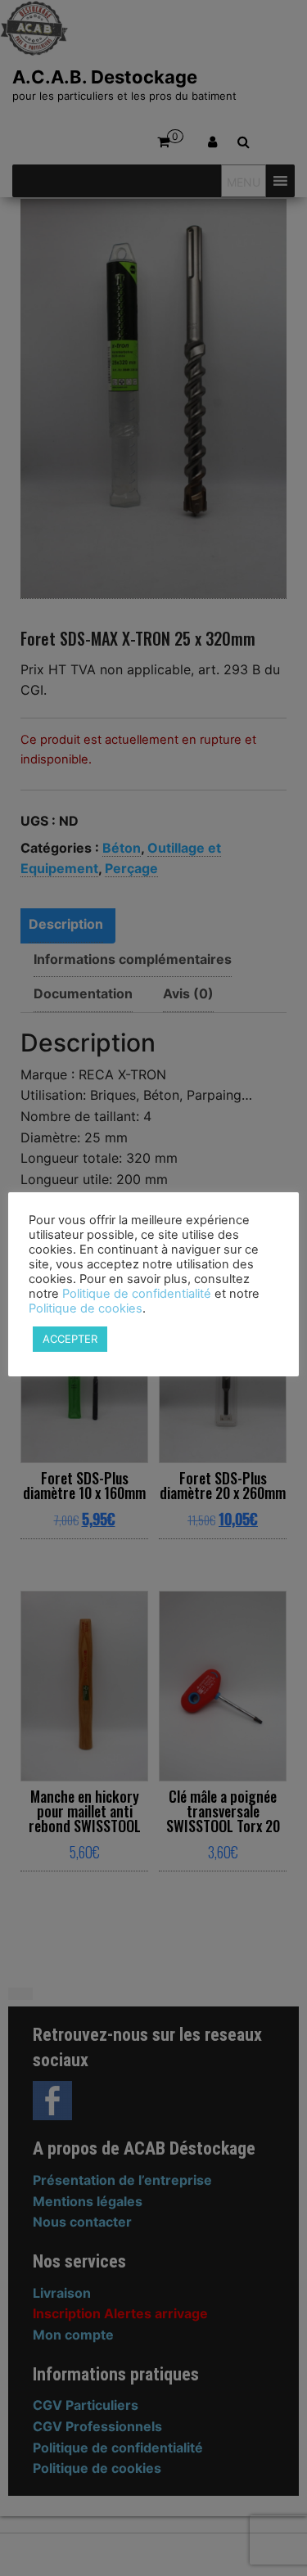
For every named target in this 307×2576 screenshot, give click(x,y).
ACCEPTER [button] (70, 1339)
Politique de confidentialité (137, 1294)
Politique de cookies (86, 1308)
